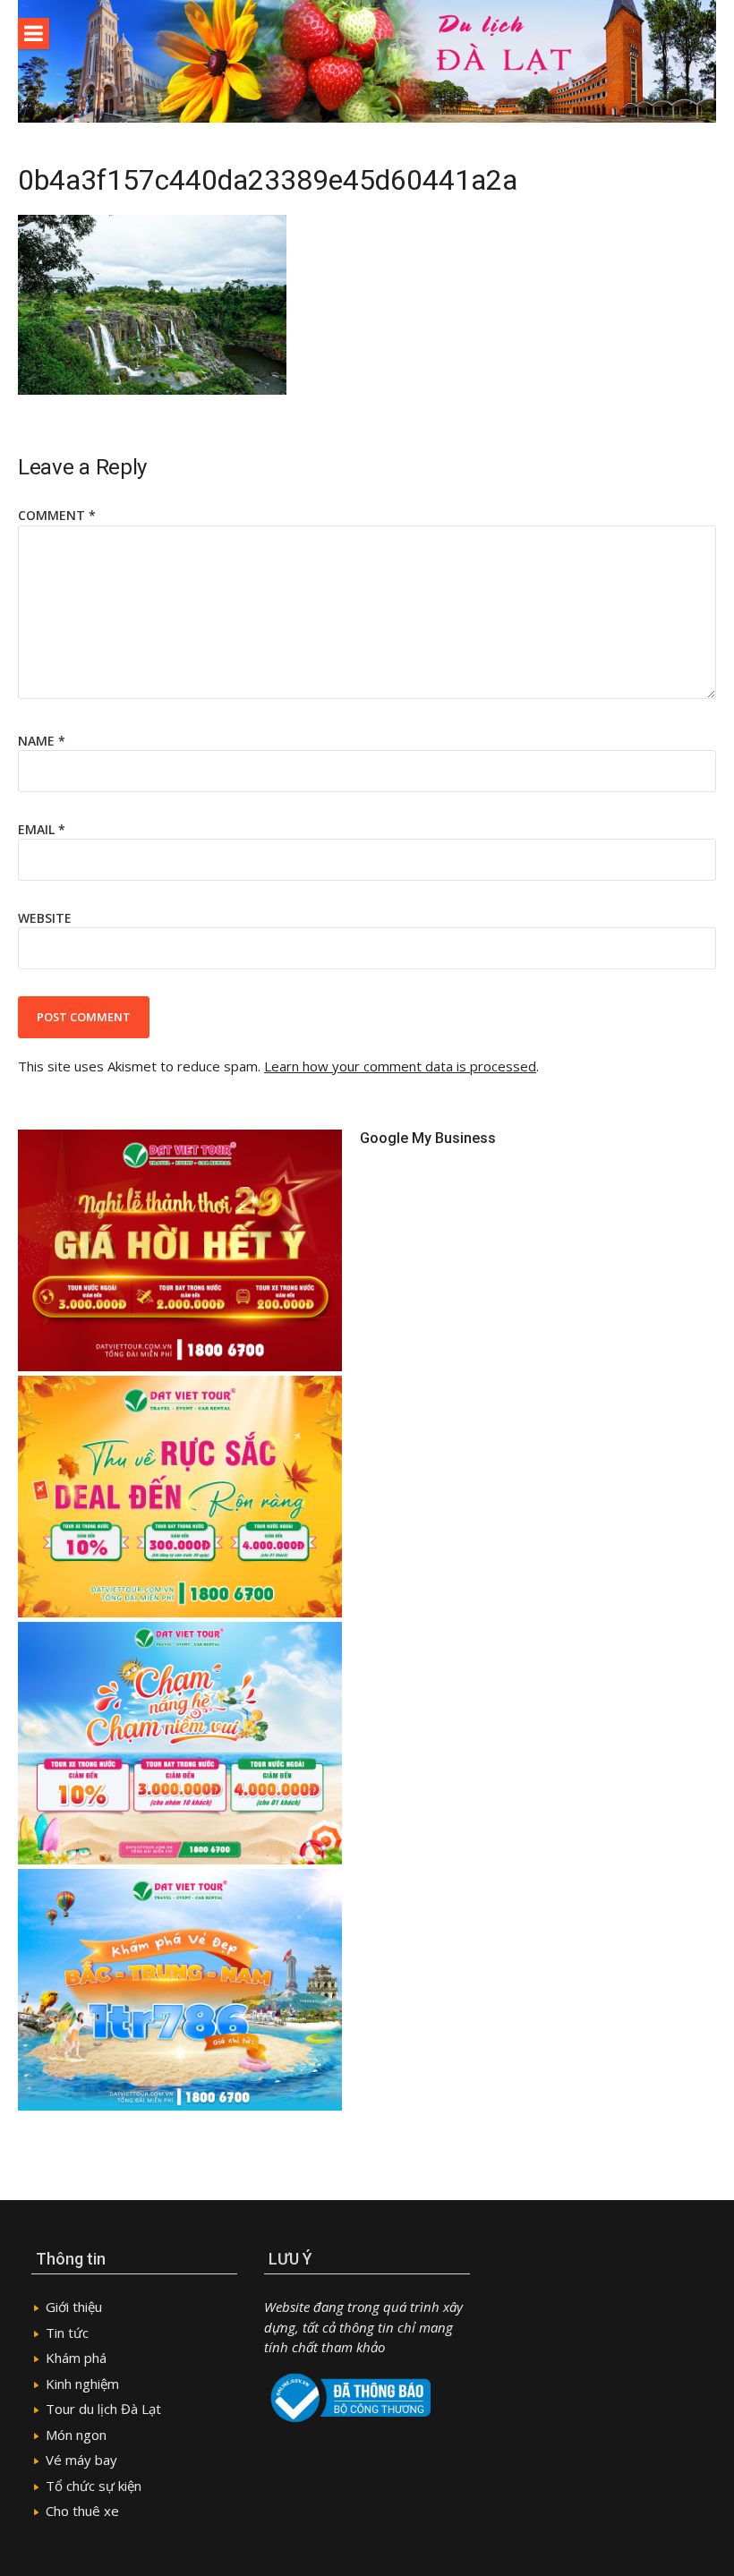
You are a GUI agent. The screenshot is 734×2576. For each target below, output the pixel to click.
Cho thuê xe (82, 2511)
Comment (57, 515)
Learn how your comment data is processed (400, 1066)
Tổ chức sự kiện (94, 2486)
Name (42, 741)
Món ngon (76, 2435)
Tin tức (67, 2333)
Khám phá (76, 2358)
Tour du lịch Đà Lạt (103, 2409)
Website (45, 918)
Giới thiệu (74, 2307)
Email (42, 829)
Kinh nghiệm (82, 2384)
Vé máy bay (81, 2460)
